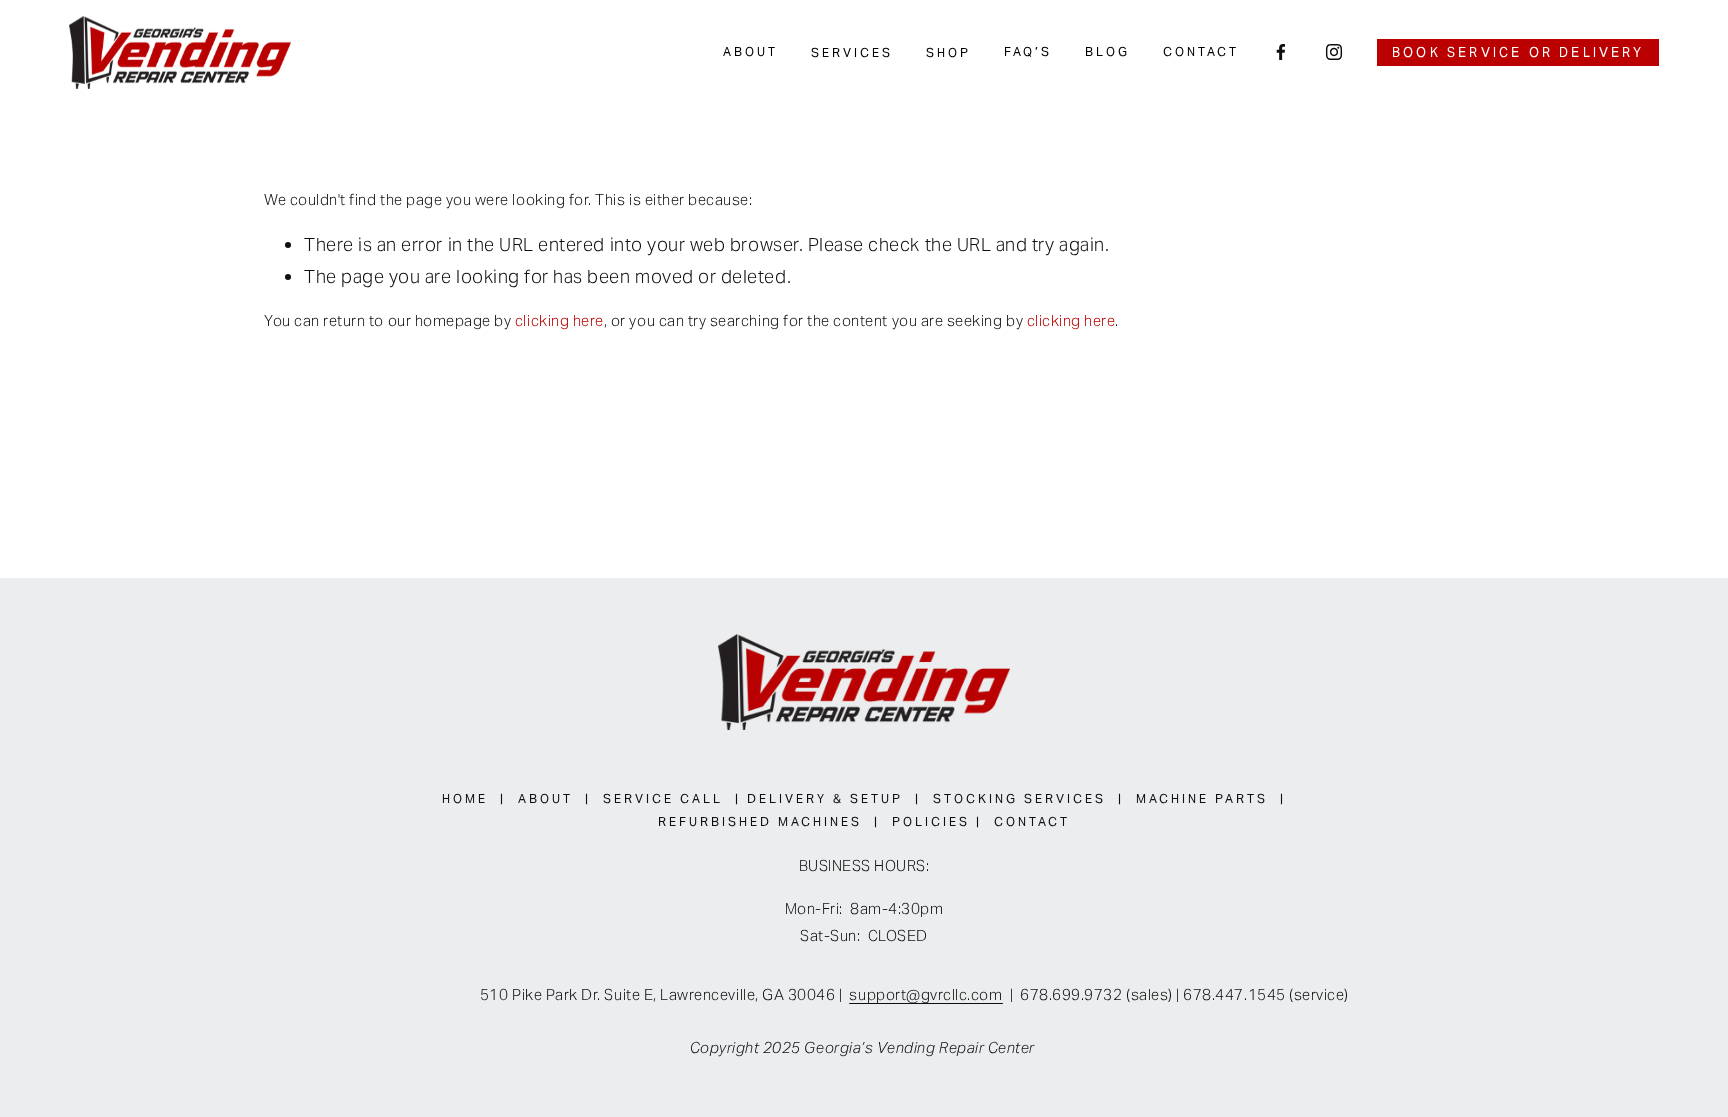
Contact (1201, 51)
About (750, 51)
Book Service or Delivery (1518, 52)
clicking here (559, 320)
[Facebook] (1281, 52)
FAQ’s (1028, 51)
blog (1107, 51)
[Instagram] (1334, 52)
